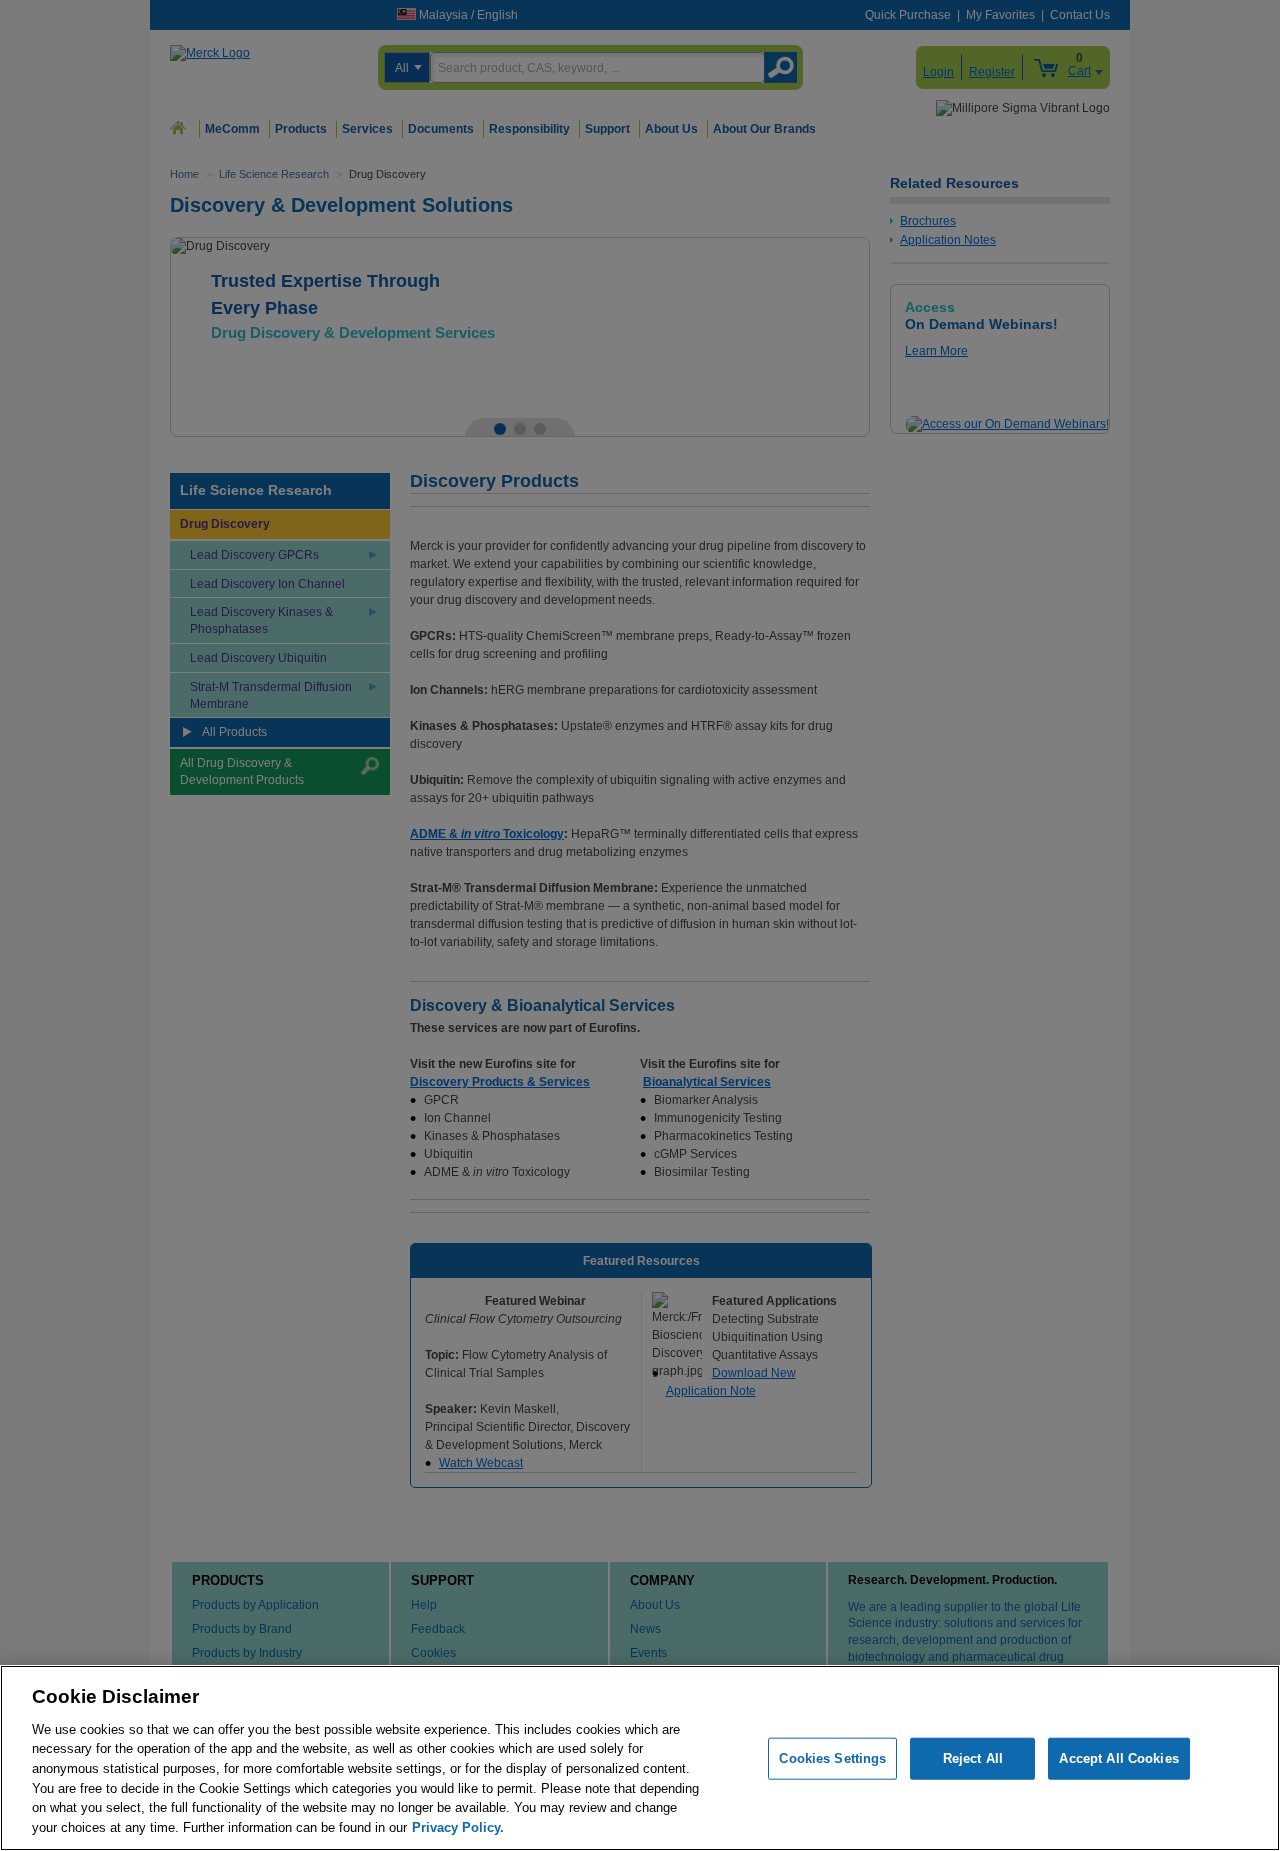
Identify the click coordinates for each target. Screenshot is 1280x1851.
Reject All (973, 1758)
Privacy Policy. (458, 1826)
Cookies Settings (832, 1758)
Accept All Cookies (1118, 1758)
